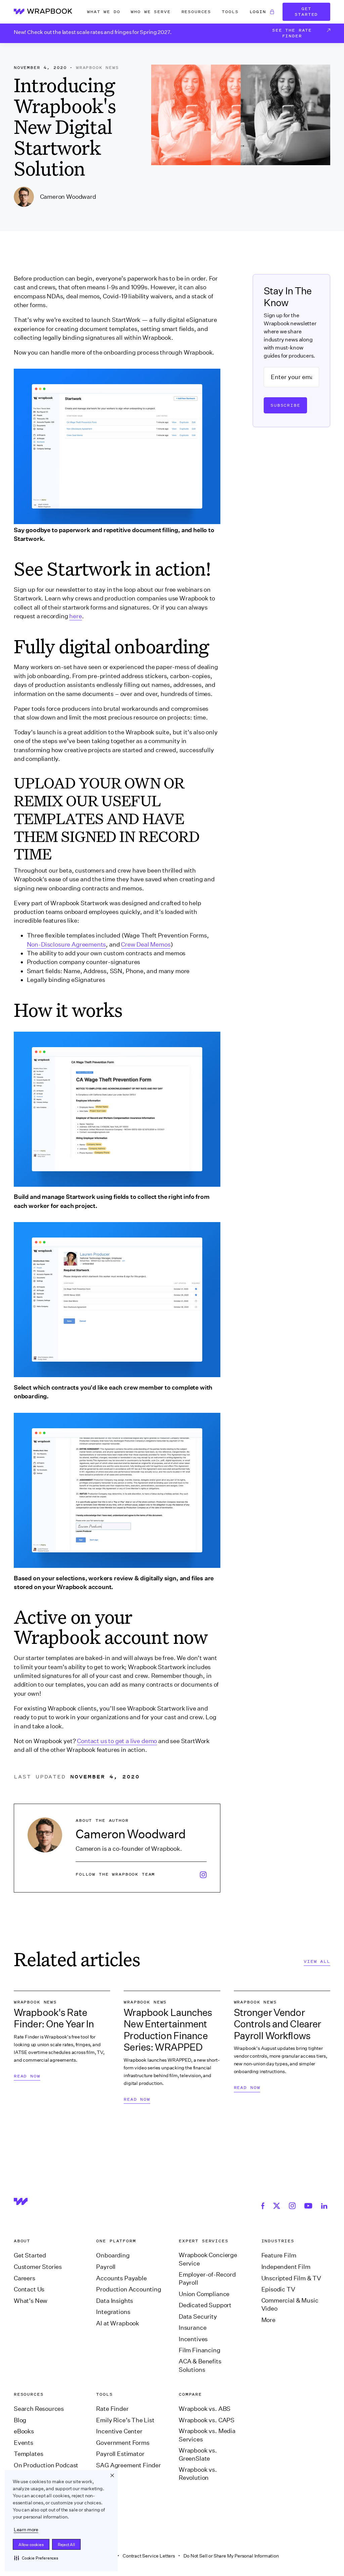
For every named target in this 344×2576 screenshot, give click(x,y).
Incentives (193, 2339)
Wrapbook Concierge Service (208, 2259)
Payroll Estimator (120, 2454)
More (268, 2320)
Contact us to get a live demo (117, 1741)
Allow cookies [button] (31, 2545)
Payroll (106, 2267)
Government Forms (123, 2443)
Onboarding (113, 2255)
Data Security (198, 2317)
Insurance (192, 2328)
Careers (25, 2278)
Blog (20, 2420)
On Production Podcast (46, 2465)
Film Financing (200, 2350)
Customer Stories (38, 2267)
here (75, 616)
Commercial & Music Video (290, 2305)
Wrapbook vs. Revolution (198, 2474)
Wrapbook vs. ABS (205, 2409)
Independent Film (286, 2267)
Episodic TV (278, 2289)
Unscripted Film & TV (291, 2278)
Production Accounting (128, 2289)
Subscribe (285, 405)
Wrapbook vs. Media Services (207, 2435)
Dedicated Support (205, 2305)
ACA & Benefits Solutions (200, 2366)
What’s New (31, 2301)
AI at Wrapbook (118, 2323)
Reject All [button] (66, 2545)
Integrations (113, 2312)
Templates (28, 2454)
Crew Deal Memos (146, 945)
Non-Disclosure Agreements (67, 945)
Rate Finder (112, 2409)
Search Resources (39, 2409)
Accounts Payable (121, 2278)
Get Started (306, 11)
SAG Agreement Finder (128, 2465)
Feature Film (279, 2255)
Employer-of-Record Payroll (207, 2279)
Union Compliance (204, 2294)
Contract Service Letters (149, 2556)
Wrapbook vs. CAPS (207, 2420)
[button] (36, 2558)
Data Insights (115, 2301)
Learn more (26, 2530)
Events (24, 2443)
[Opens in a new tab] (264, 2205)
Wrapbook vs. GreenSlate (198, 2455)
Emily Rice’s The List (125, 2420)
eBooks (24, 2431)
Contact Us (29, 2289)
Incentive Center (119, 2431)
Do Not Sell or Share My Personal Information (231, 2556)
